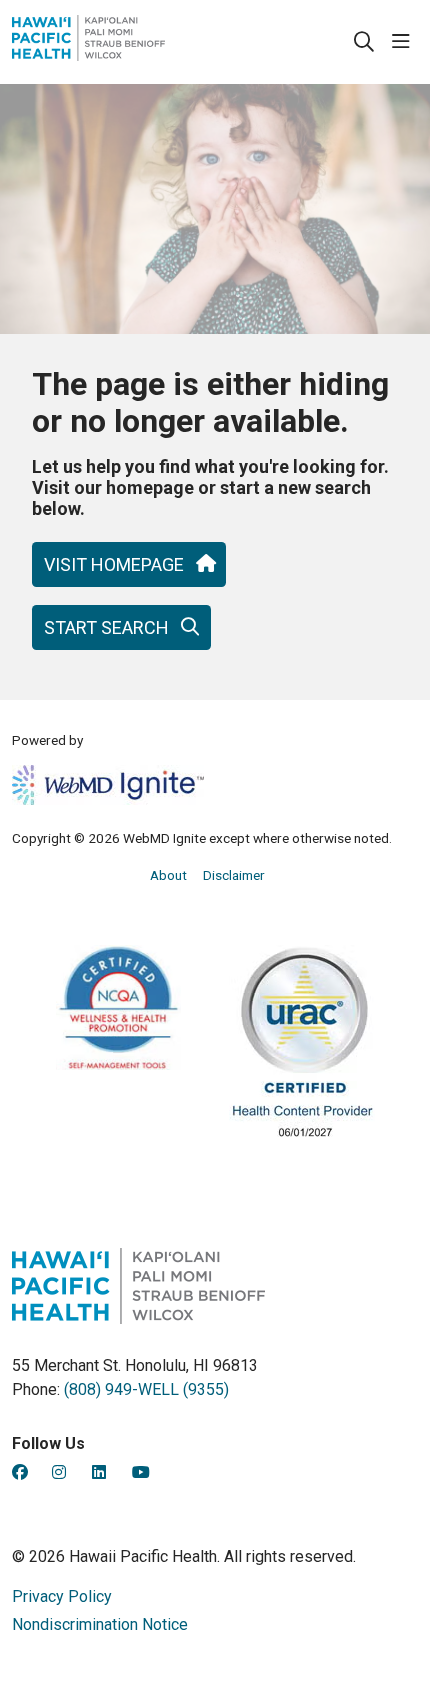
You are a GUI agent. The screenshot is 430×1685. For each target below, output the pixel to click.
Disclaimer (234, 875)
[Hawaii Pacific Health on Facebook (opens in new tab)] (20, 1472)
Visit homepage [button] (114, 564)
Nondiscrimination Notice (100, 1624)
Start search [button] (106, 627)
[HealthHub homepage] (138, 42)
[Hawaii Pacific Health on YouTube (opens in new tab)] (141, 1472)
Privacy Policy (62, 1596)
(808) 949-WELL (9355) (146, 1389)
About (168, 875)
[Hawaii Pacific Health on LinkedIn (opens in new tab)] (99, 1472)
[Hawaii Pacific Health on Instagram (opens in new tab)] (59, 1472)
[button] (405, 42)
